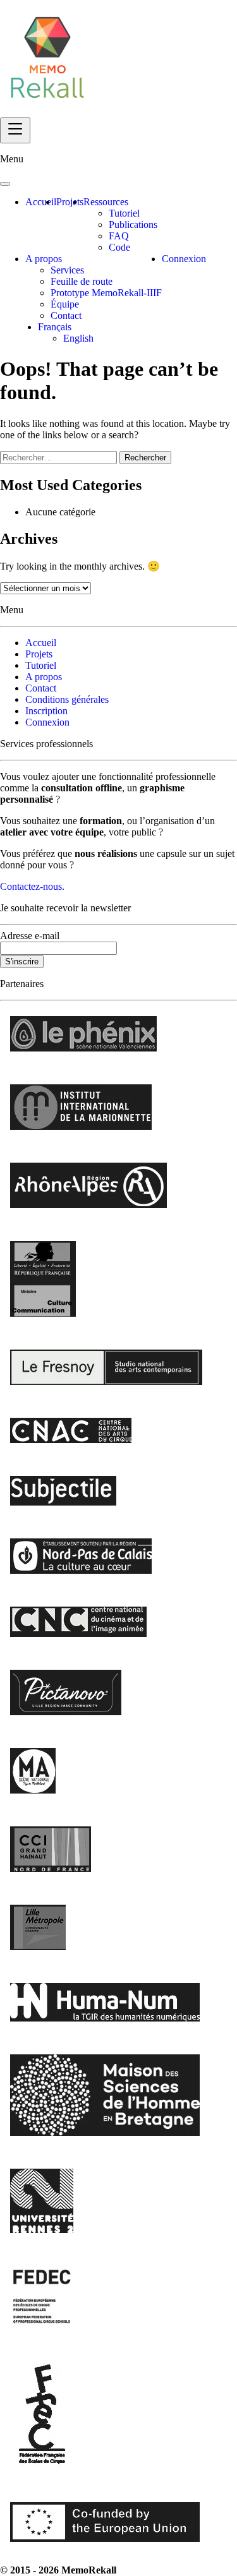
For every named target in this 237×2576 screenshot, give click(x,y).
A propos (44, 259)
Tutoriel (124, 213)
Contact (66, 315)
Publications (133, 225)
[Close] (5, 184)
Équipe (65, 304)
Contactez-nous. (32, 886)
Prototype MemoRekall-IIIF (106, 293)
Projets (70, 202)
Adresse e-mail (30, 936)
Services (67, 270)
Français (55, 327)
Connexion (184, 259)
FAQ (119, 236)
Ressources (106, 202)
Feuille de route (82, 281)
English (78, 338)
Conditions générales (67, 699)
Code (119, 247)
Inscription (46, 711)
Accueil (41, 202)
